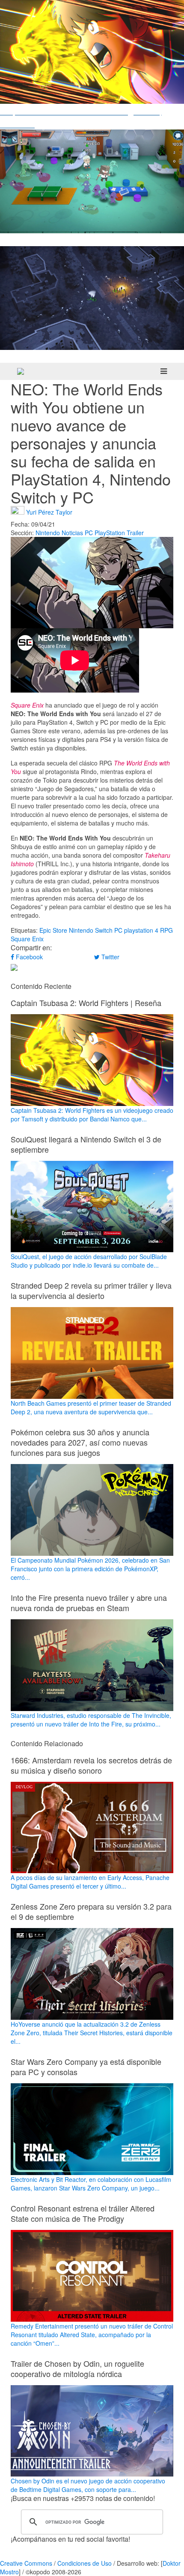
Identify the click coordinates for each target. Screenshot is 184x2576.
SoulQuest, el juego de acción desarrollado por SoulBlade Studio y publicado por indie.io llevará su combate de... (89, 1261)
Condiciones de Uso (85, 2563)
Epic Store (53, 930)
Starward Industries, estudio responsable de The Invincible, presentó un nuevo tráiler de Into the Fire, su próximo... (91, 1720)
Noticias (72, 533)
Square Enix (27, 939)
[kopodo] (21, 371)
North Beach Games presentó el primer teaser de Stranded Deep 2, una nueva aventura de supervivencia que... (91, 1407)
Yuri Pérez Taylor (49, 512)
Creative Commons (26, 2563)
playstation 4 (141, 930)
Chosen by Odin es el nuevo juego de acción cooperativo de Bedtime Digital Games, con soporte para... (88, 2485)
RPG (166, 930)
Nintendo (48, 533)
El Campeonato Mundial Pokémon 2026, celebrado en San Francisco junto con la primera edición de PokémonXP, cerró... (90, 1569)
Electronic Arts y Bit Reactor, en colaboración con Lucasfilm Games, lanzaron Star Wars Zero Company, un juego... (91, 2184)
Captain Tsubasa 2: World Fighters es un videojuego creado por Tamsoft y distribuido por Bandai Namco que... (92, 1115)
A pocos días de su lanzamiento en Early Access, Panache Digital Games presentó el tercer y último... (90, 1882)
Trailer (135, 533)
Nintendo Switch (91, 930)
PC (89, 533)
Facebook (28, 957)
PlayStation (110, 533)
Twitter (110, 957)
